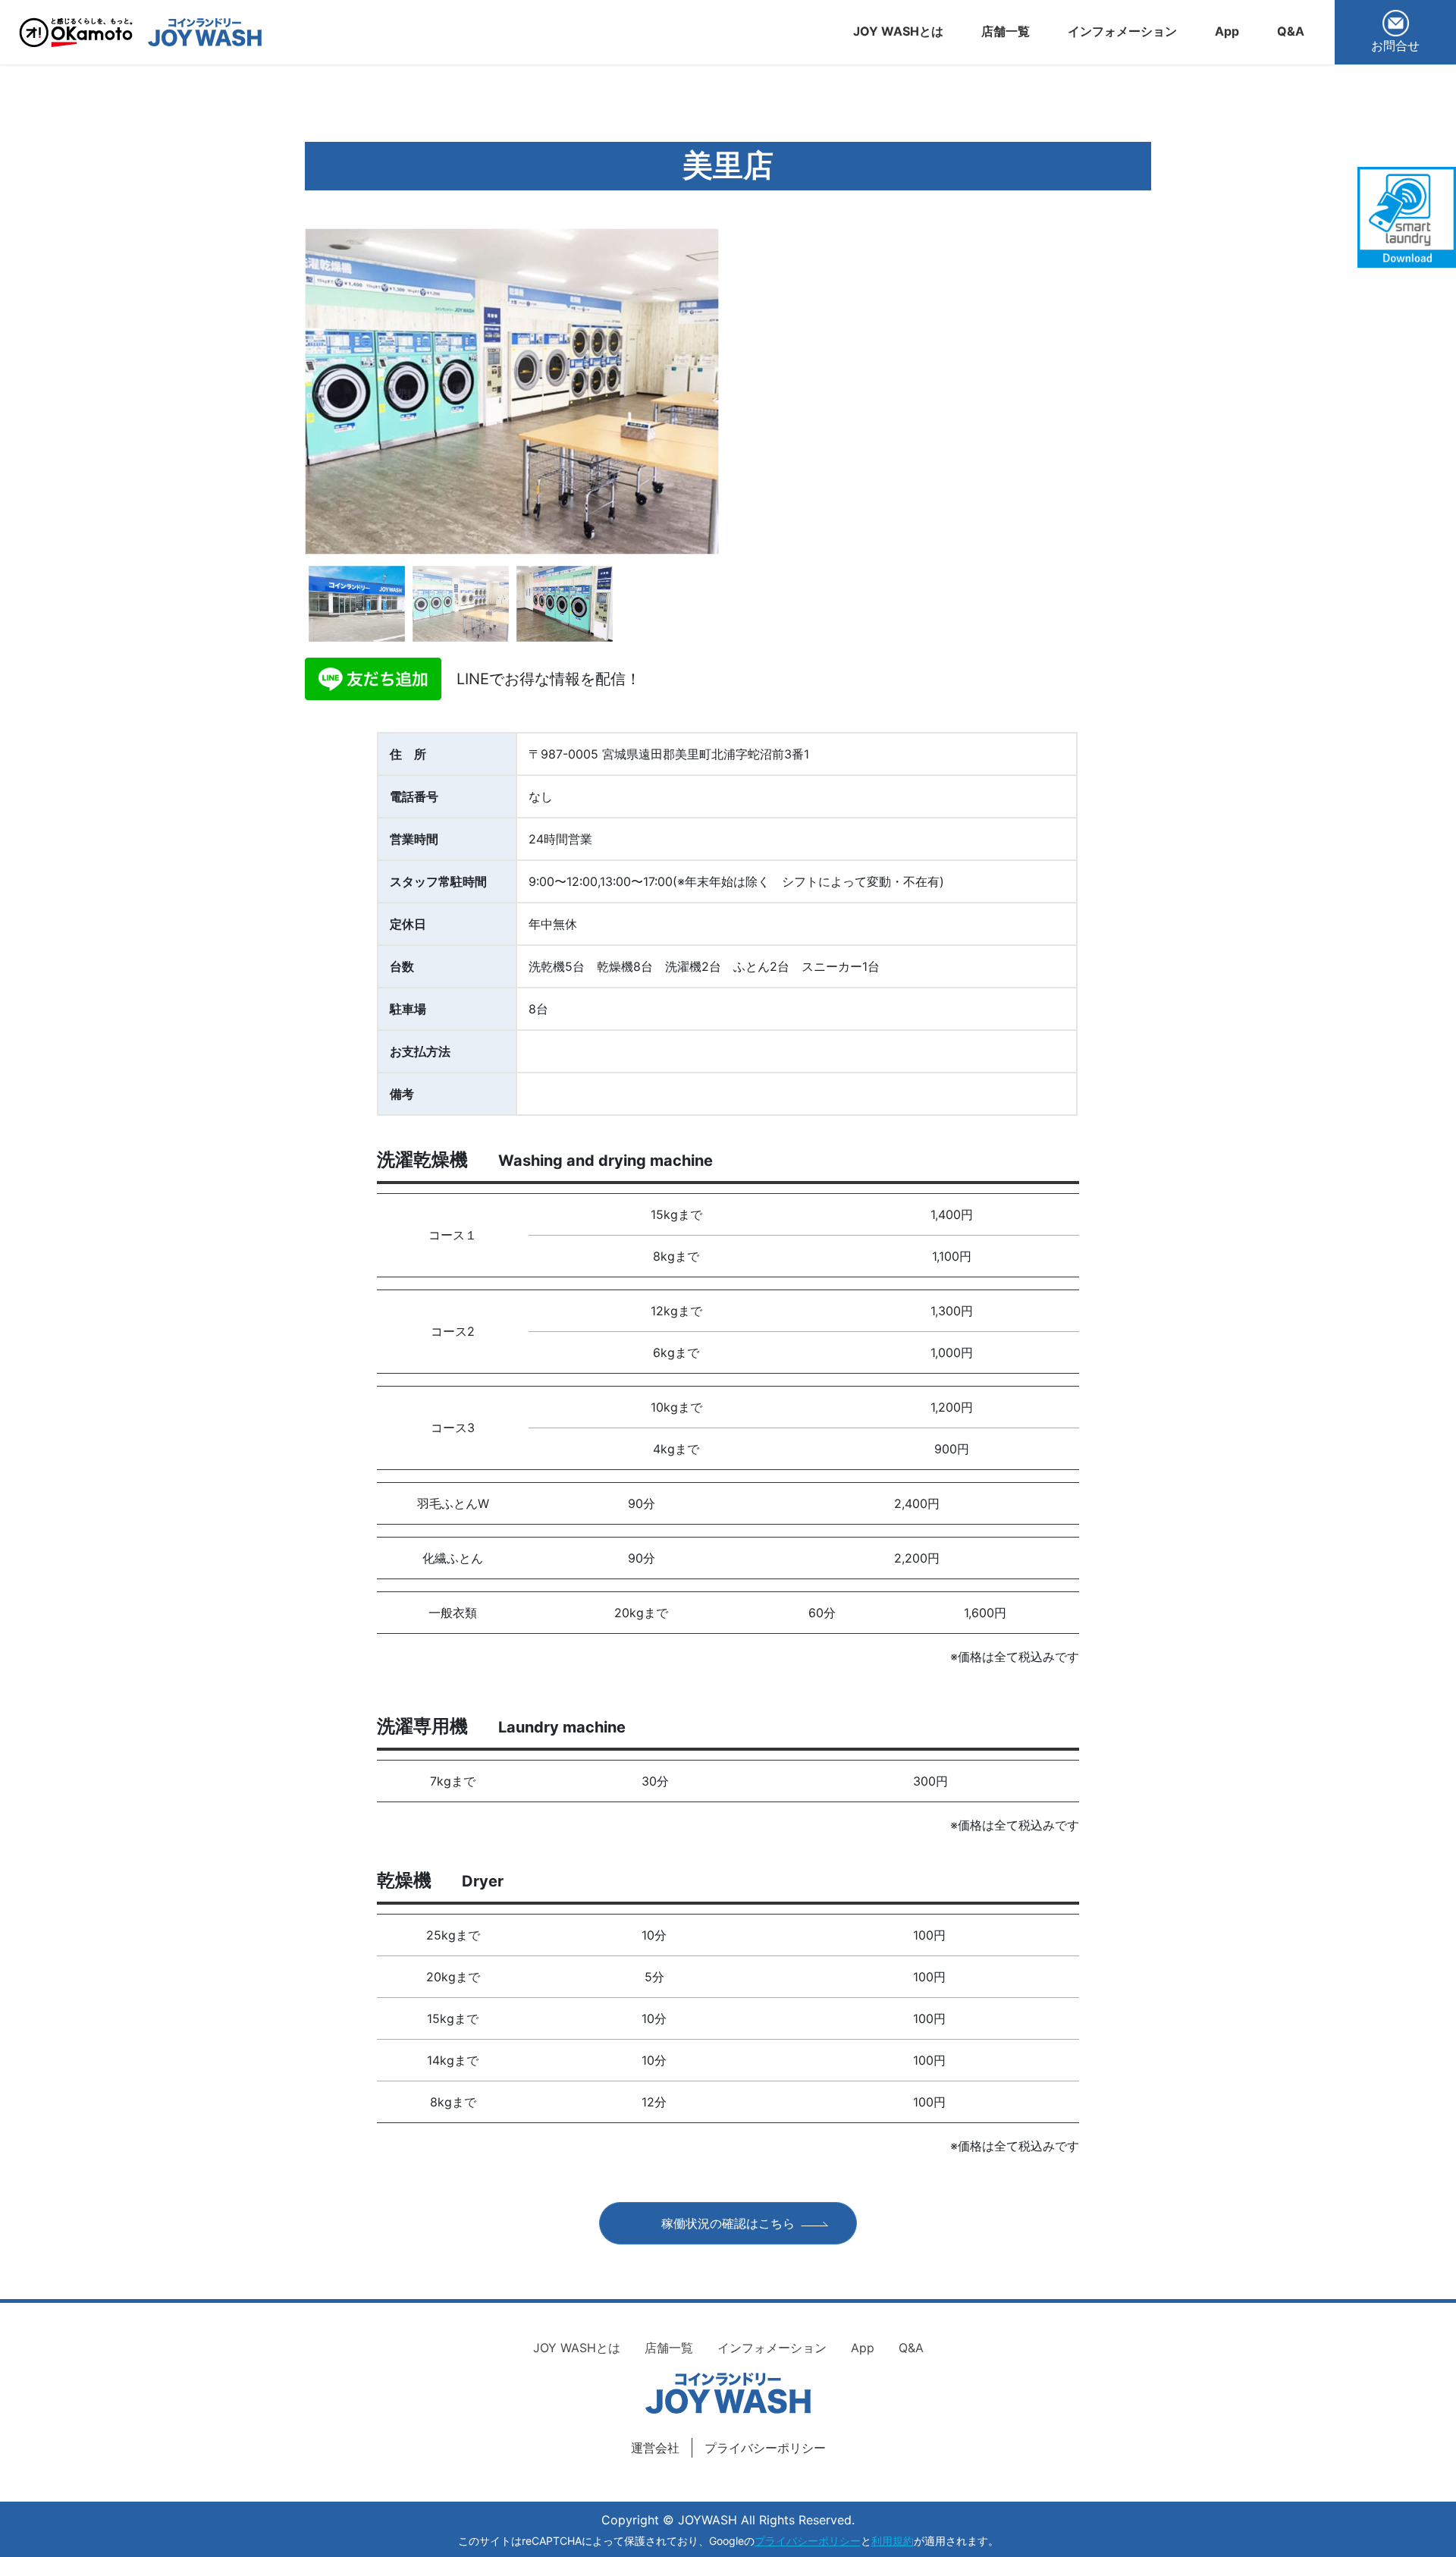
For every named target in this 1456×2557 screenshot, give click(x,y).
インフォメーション (772, 2348)
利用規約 (893, 2541)
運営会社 (655, 2448)
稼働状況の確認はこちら (728, 2223)
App (863, 2348)
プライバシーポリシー (765, 2448)
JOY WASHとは (577, 2348)
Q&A (911, 2348)
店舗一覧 (669, 2348)
